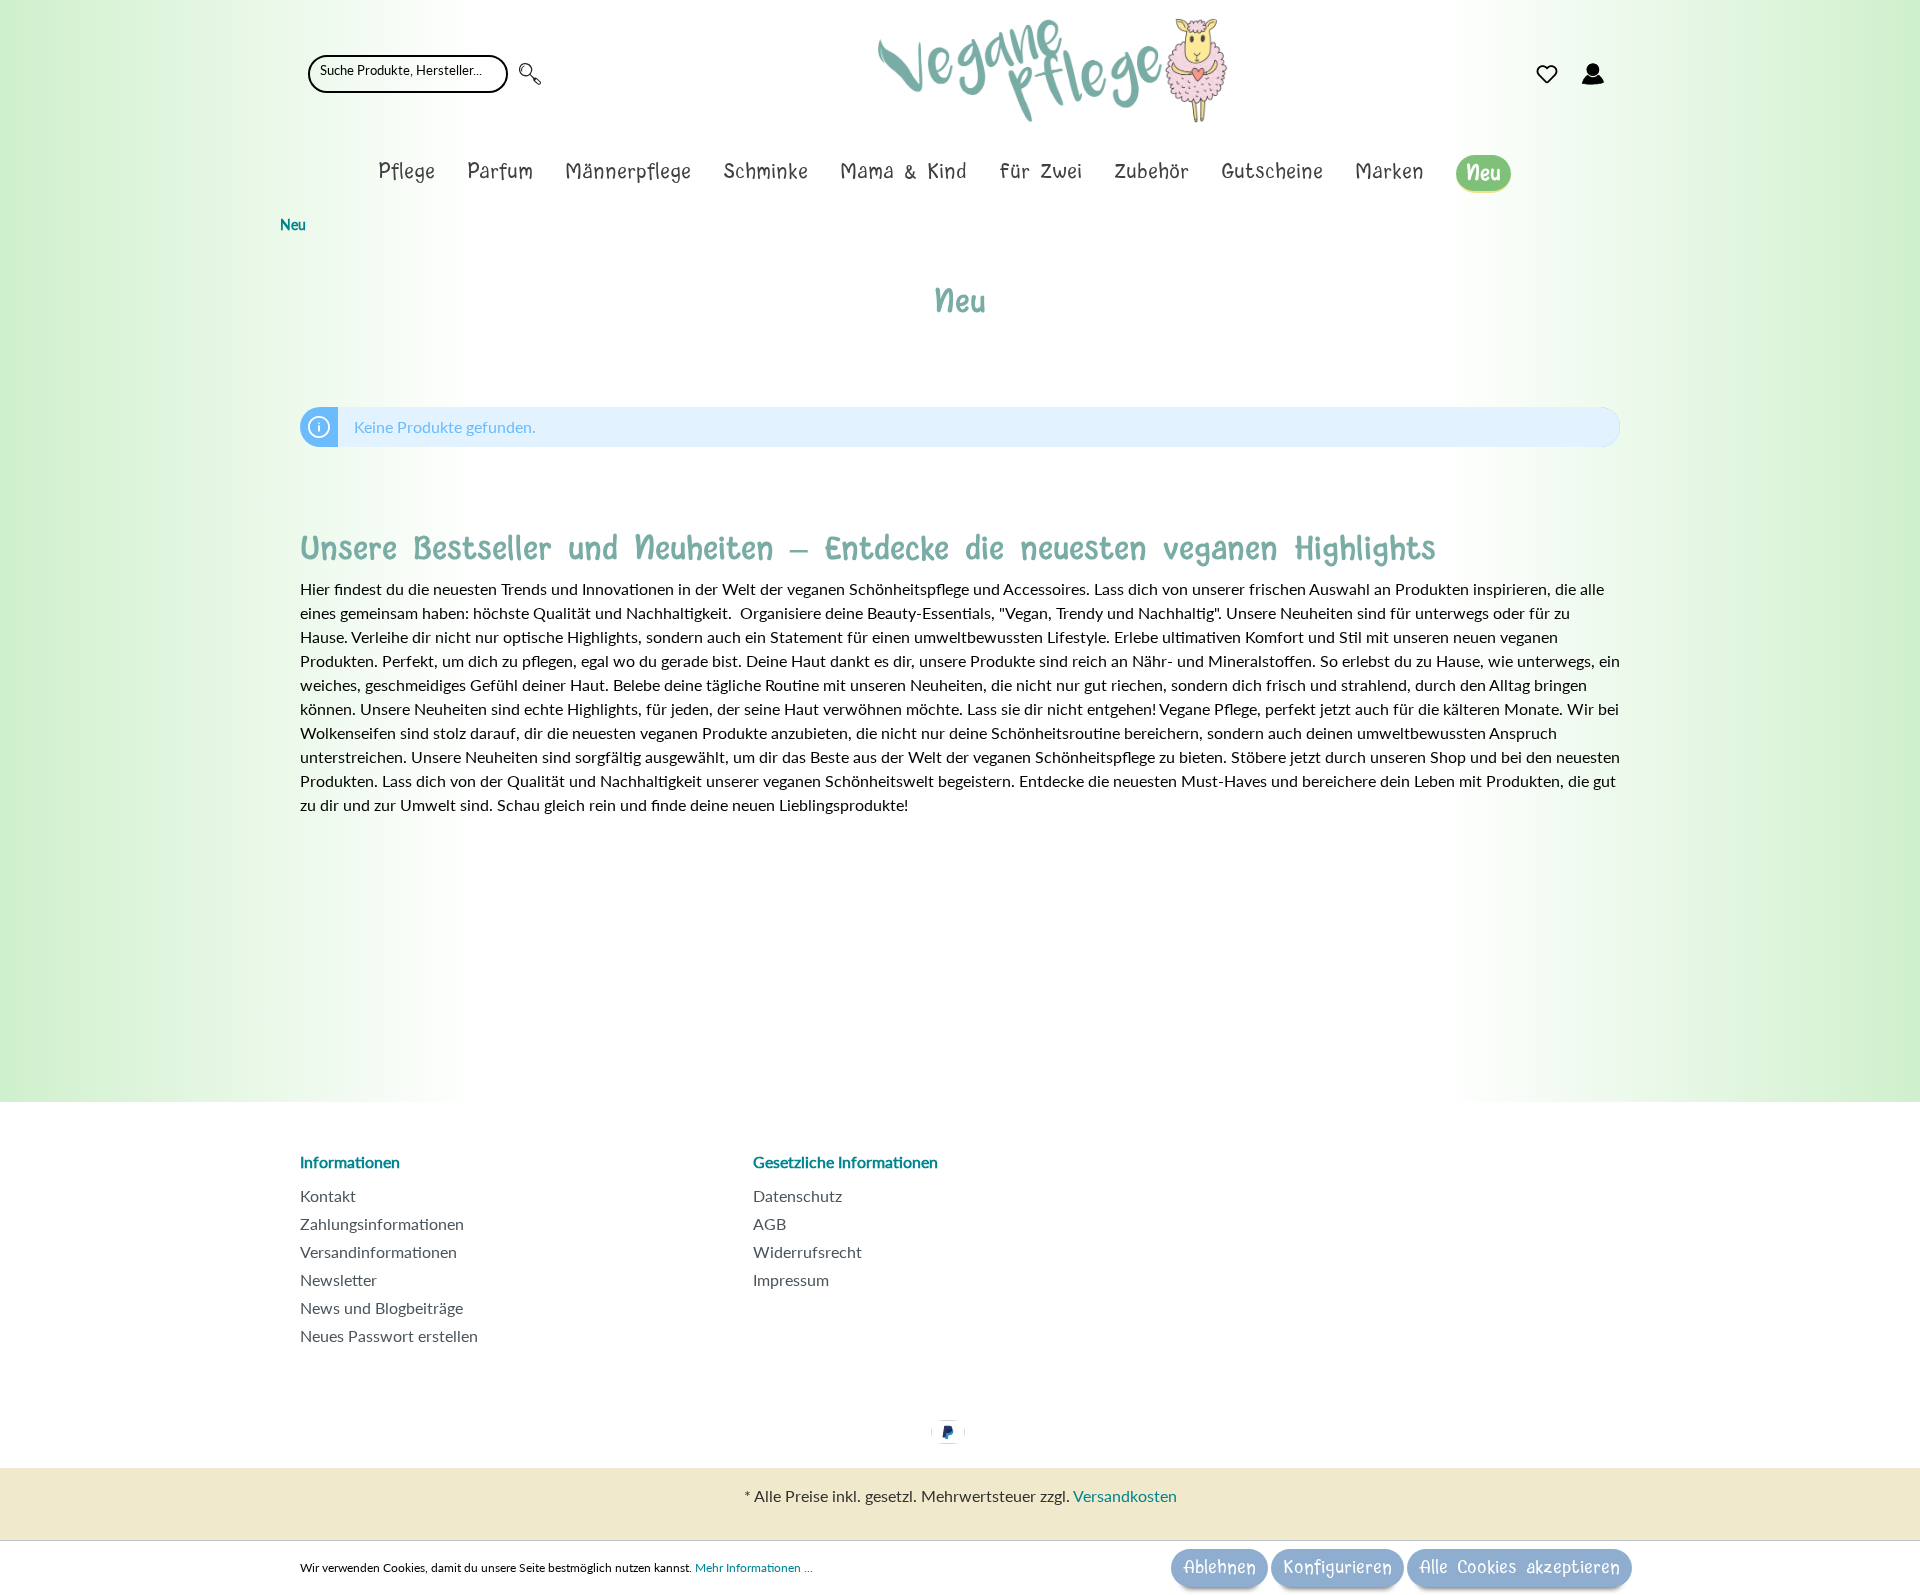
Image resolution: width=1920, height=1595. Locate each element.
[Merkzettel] (1547, 74)
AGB (769, 1223)
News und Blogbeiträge (381, 1307)
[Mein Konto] (1593, 74)
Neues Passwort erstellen (389, 1335)
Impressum (791, 1279)
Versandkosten (1125, 1495)
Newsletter (338, 1279)
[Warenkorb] (1628, 69)
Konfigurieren (1337, 1568)
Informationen (350, 1161)
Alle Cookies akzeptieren (1519, 1568)
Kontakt (328, 1195)
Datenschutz (797, 1195)
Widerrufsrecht (807, 1251)
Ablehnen (1219, 1568)
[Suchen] (530, 74)
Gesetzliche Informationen (845, 1161)
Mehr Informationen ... (754, 1567)
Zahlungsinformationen (382, 1223)
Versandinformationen (378, 1251)
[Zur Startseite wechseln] (1052, 70)
